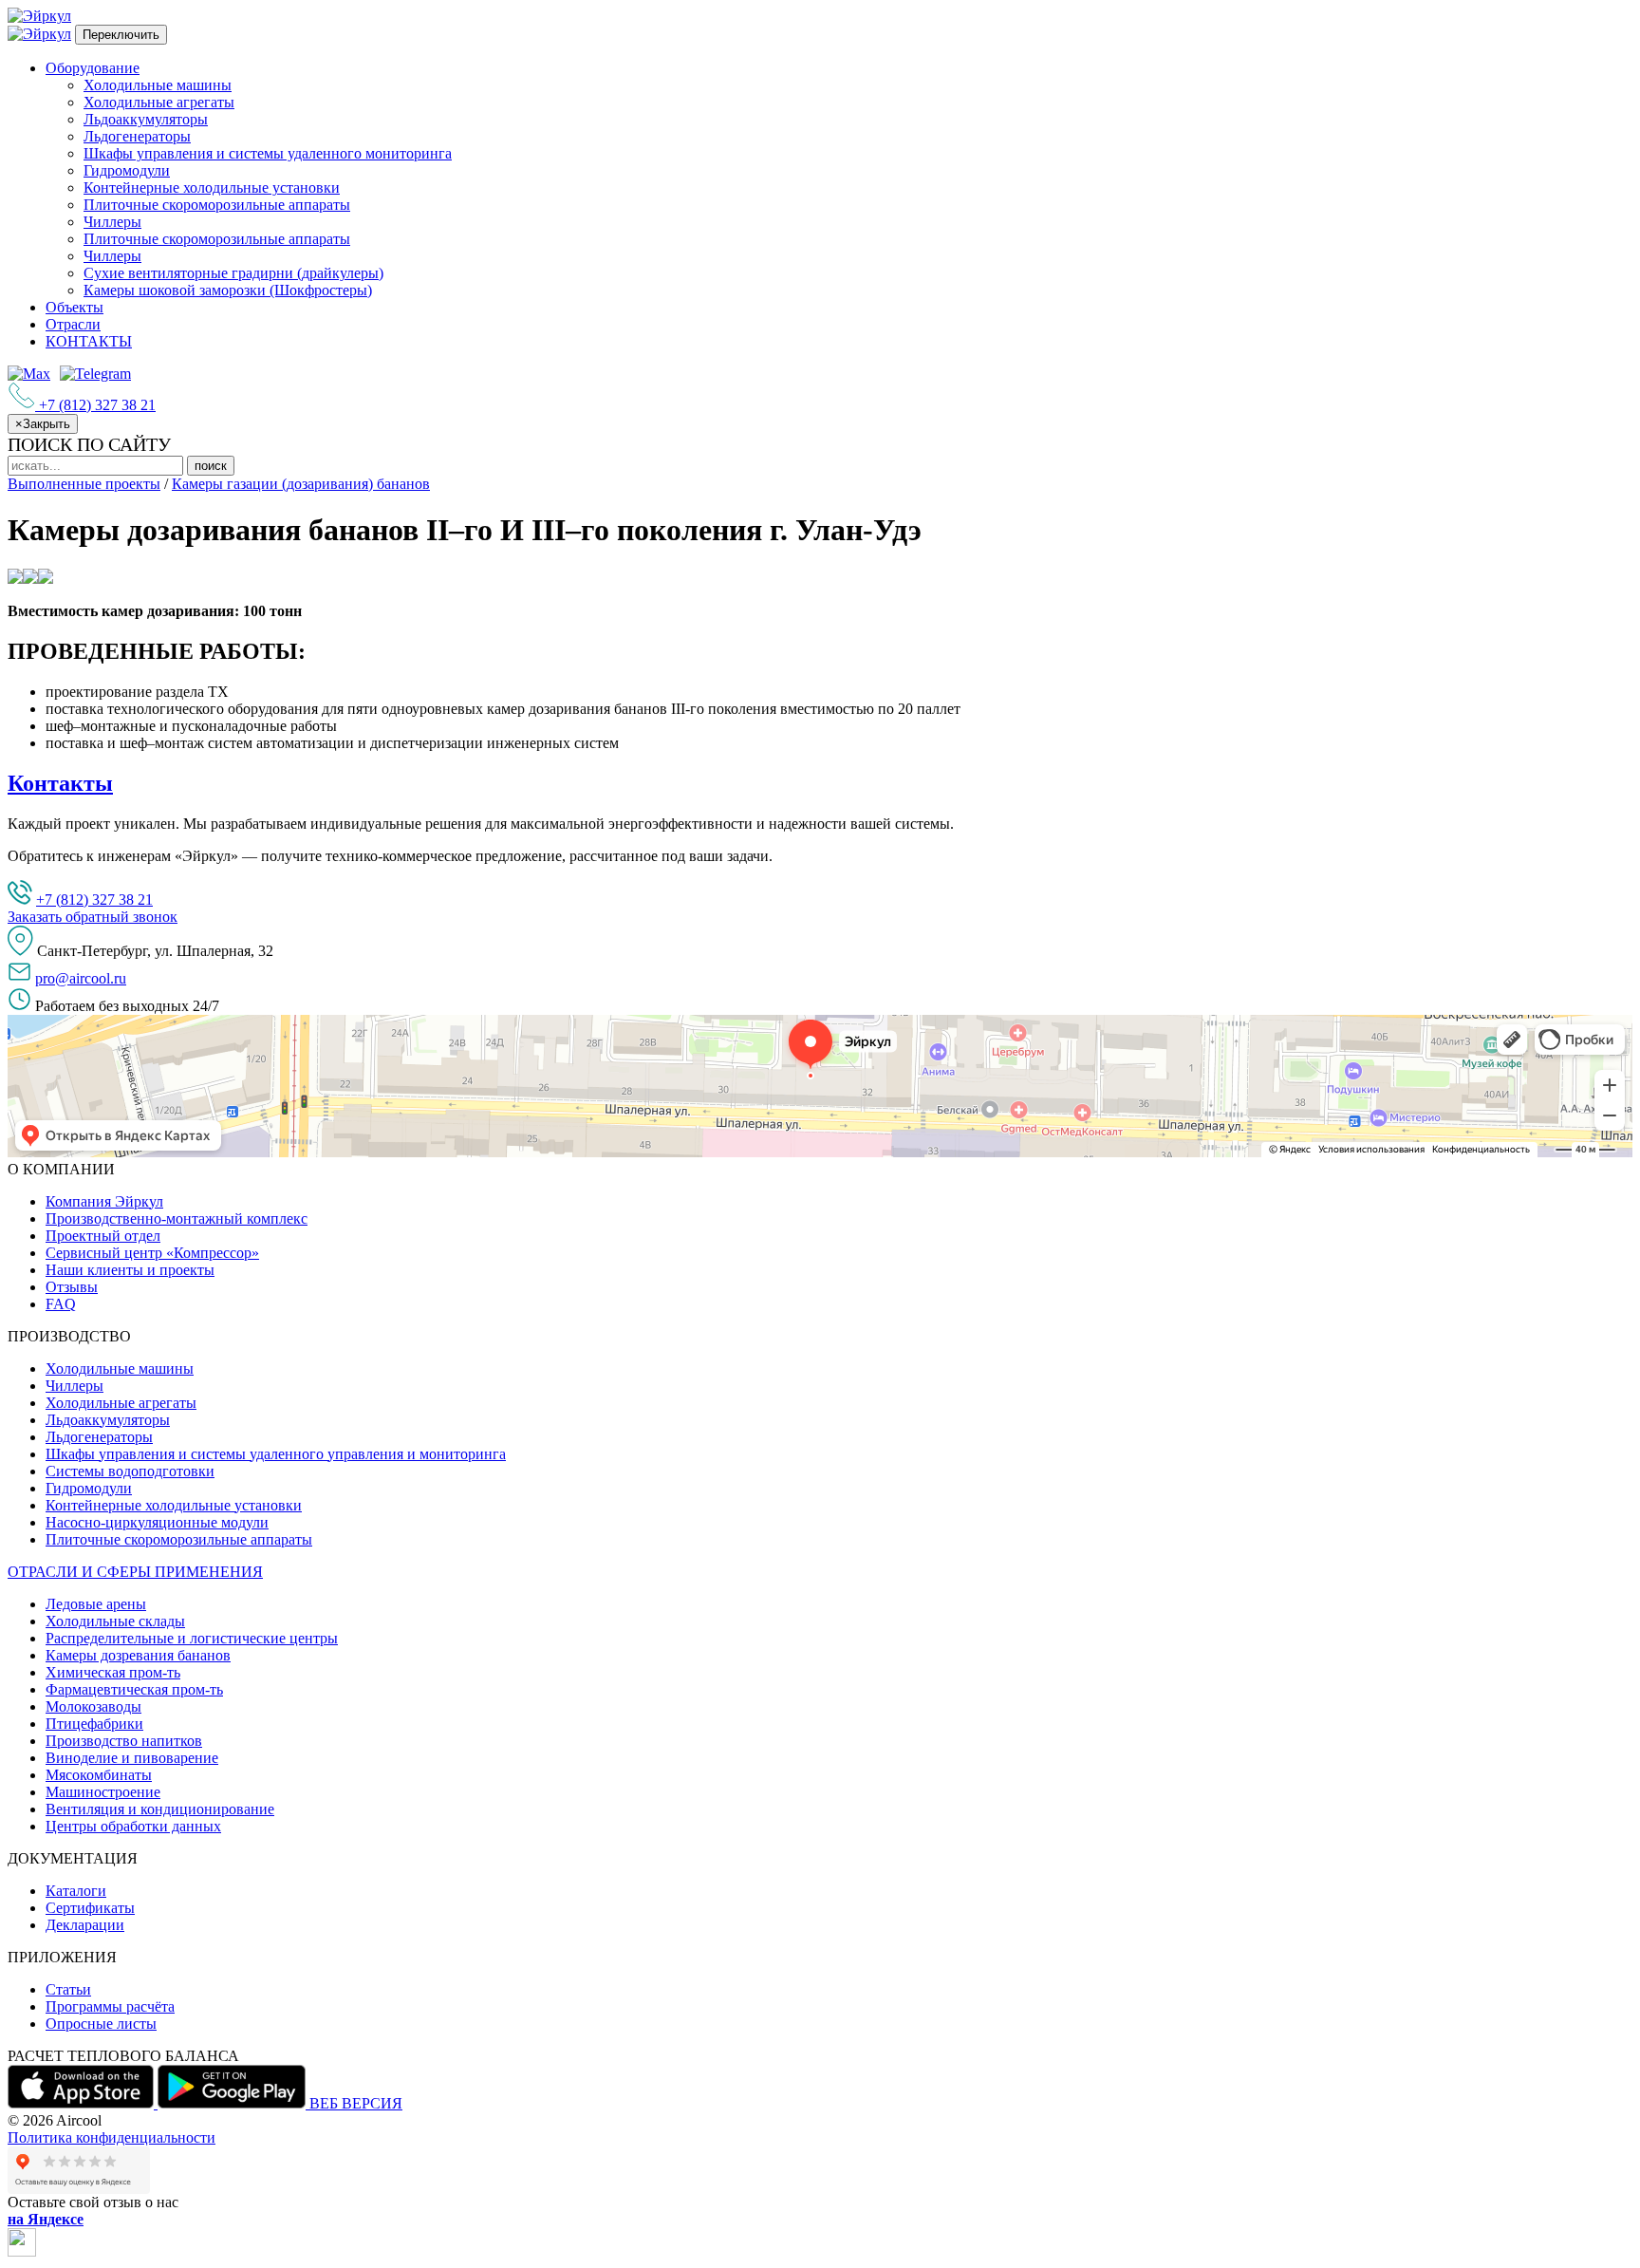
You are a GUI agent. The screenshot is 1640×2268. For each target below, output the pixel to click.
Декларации (85, 1925)
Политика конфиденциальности (112, 2137)
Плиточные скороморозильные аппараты (217, 205)
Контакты (60, 783)
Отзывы (72, 1287)
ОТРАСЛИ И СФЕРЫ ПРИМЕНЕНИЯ (135, 1572)
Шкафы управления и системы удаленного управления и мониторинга (276, 1454)
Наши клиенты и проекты (130, 1270)
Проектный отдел (103, 1236)
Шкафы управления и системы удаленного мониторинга (268, 153)
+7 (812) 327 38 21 (94, 900)
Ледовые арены (96, 1604)
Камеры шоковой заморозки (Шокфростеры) (228, 290)
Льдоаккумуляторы (146, 119)
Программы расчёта (110, 2006)
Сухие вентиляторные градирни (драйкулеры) (233, 273)
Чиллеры (112, 222)
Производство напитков (124, 1741)
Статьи (68, 1989)
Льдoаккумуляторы (108, 1420)
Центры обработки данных (133, 1826)
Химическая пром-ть (113, 1672)
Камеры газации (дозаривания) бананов (301, 484)
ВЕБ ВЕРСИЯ (356, 2103)
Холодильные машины (158, 85)
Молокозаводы (93, 1706)
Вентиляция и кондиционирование (160, 1809)
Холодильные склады (115, 1621)
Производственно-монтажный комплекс (177, 1218)
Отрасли (73, 324)
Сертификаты (90, 1908)
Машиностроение (103, 1792)
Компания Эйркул (104, 1201)
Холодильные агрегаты (159, 102)
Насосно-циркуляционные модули (157, 1522)
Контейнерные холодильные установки (212, 187)
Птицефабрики (94, 1724)
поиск (211, 466)
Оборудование (93, 68)
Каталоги (76, 1891)
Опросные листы (101, 2024)
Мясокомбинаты (99, 1775)
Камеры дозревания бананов (138, 1655)
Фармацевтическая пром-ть (134, 1689)
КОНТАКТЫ (89, 341)
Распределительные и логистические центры (192, 1638)
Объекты (75, 307)
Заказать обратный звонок (93, 917)
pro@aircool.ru (81, 978)
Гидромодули (127, 170)
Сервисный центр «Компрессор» (152, 1253)
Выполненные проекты (84, 484)
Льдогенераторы (137, 136)
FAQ (61, 1304)
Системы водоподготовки (130, 1471)
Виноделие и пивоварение (132, 1758)
